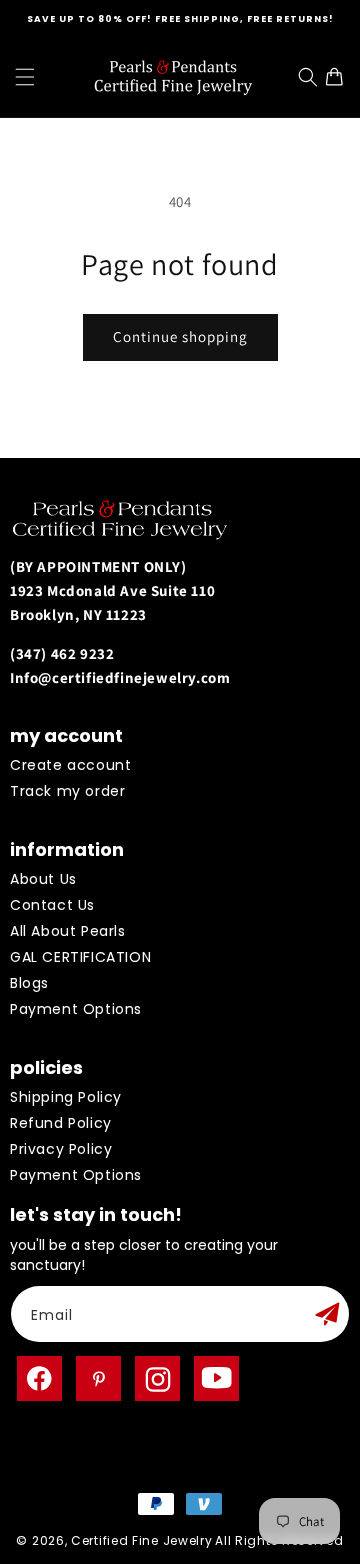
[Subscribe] (327, 1314)
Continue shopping (180, 336)
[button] (25, 77)
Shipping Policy (66, 1097)
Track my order (67, 791)
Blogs (29, 983)
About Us (43, 879)
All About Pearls (68, 931)
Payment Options (76, 1009)
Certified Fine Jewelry (141, 1540)
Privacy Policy (61, 1149)
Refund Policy (61, 1123)
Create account (70, 765)
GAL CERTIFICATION (80, 957)
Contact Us (52, 905)
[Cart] (339, 77)
